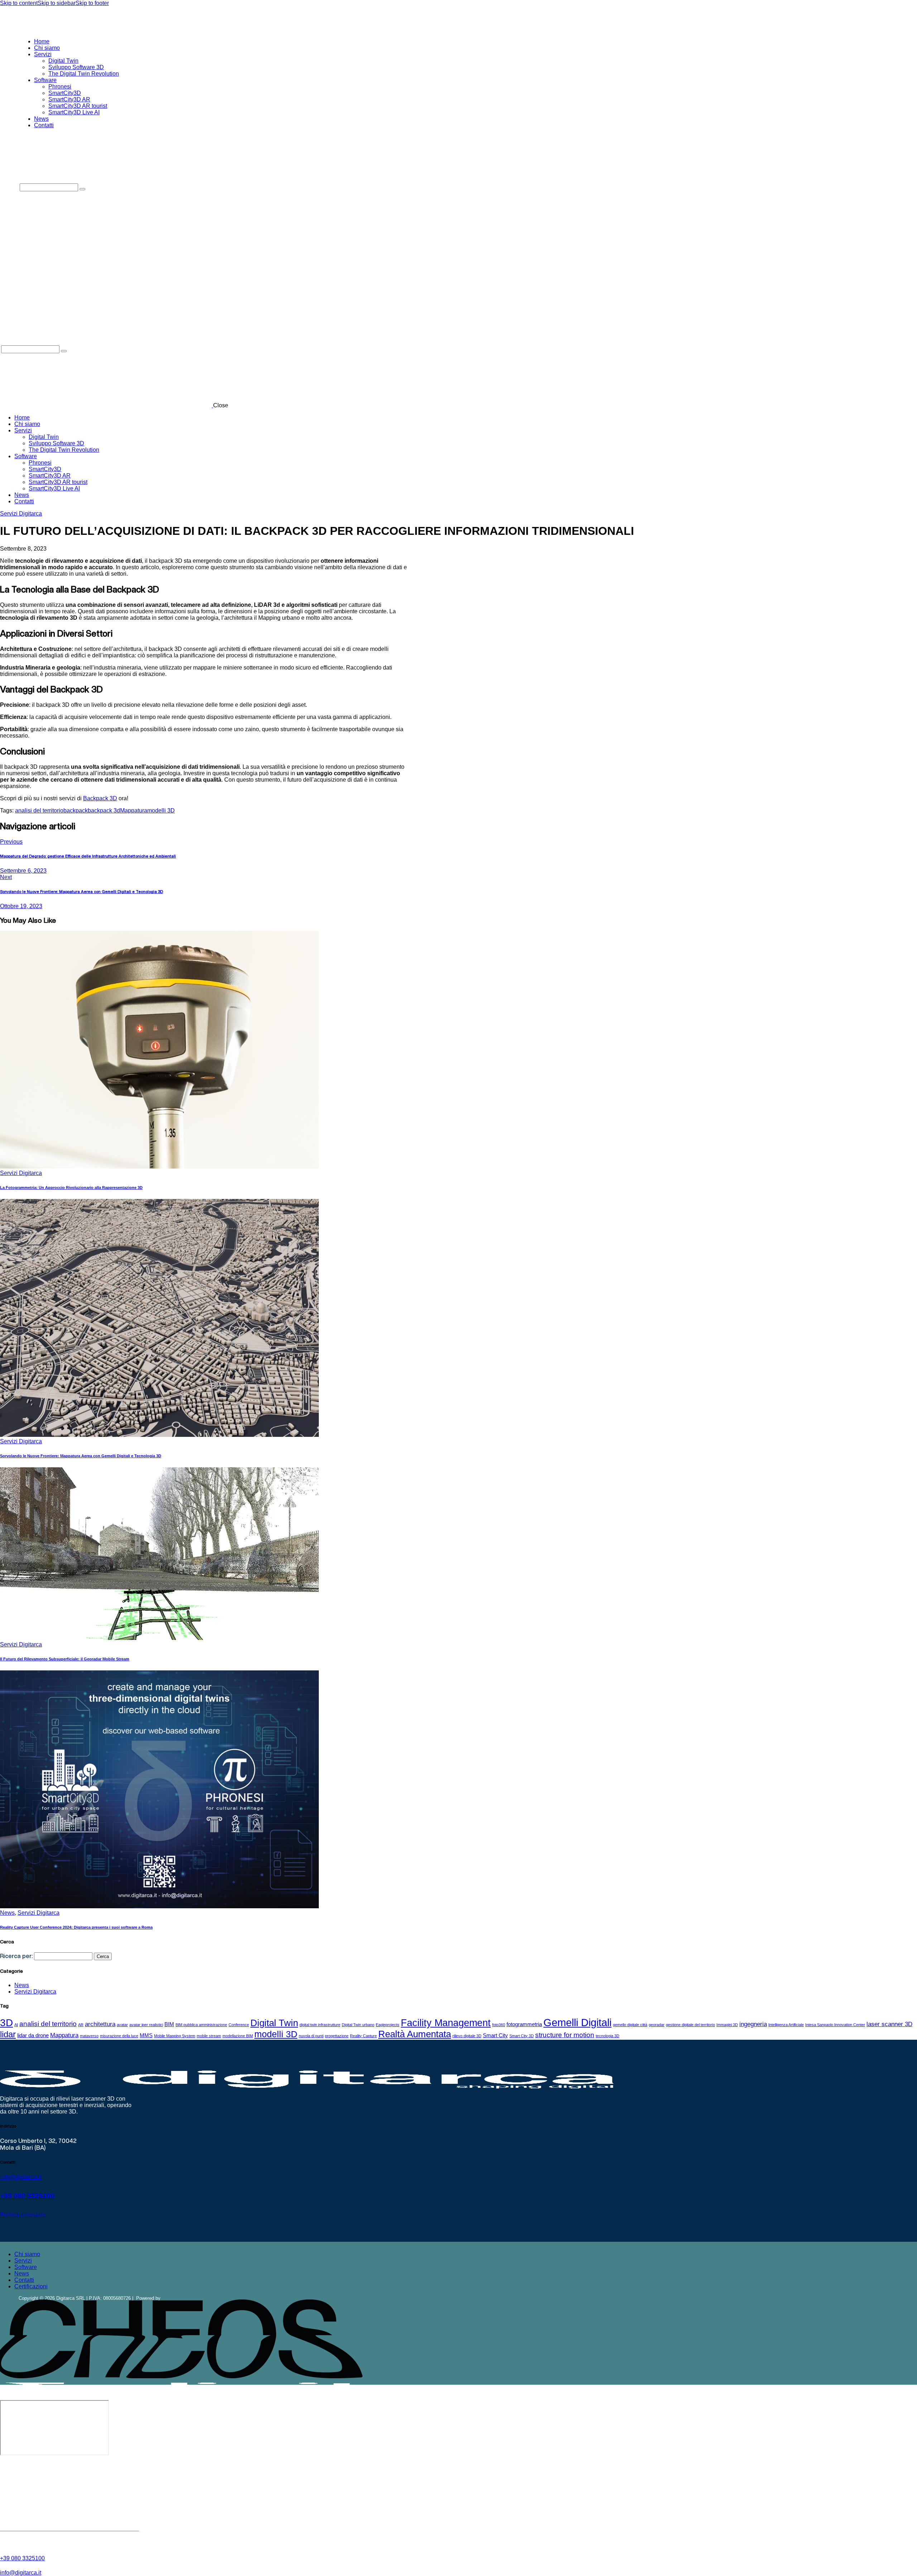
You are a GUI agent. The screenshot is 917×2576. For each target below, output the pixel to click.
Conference (239, 2025)
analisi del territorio (39, 810)
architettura (100, 2024)
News (7, 1913)
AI (16, 2025)
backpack (76, 810)
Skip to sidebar (57, 3)
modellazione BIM (238, 2036)
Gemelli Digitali (577, 2022)
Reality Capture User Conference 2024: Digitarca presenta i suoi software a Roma (76, 1927)
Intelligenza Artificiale (786, 2025)
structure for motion (565, 2035)
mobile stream (209, 2036)
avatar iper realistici (146, 2025)
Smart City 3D (522, 2036)
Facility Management (446, 2023)
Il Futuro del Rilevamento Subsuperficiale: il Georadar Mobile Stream (65, 1659)
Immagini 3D (727, 2025)
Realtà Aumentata (415, 2034)
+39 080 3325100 (27, 2196)
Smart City (495, 2035)
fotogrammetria (524, 2024)
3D (6, 2023)
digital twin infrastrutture (320, 2025)
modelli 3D (161, 810)
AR (81, 2025)
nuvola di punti (311, 2036)
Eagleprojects (388, 2025)
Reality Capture (363, 2036)
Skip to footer (92, 3)
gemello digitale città (630, 2025)
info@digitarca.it (21, 2177)
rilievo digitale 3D (467, 2036)
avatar (122, 2025)
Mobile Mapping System (175, 2036)
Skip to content (19, 3)
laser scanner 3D (889, 2024)
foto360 (499, 2025)
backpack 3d (104, 810)
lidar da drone (33, 2035)
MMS (146, 2035)
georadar (657, 2025)
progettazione (337, 2036)
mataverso (89, 2036)
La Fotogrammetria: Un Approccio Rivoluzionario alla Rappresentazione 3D (71, 1188)
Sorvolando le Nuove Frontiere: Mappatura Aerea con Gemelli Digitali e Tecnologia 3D (81, 1456)
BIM (169, 2024)
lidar (8, 2034)
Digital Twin (274, 2023)
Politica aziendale (23, 2215)
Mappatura (134, 810)
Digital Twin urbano (358, 2025)
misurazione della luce (119, 2036)
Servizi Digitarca (21, 514)
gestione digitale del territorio (690, 2025)
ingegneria (753, 2024)
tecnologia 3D (608, 2036)
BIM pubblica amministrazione (201, 2025)
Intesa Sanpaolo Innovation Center (835, 2025)
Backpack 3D (100, 798)
